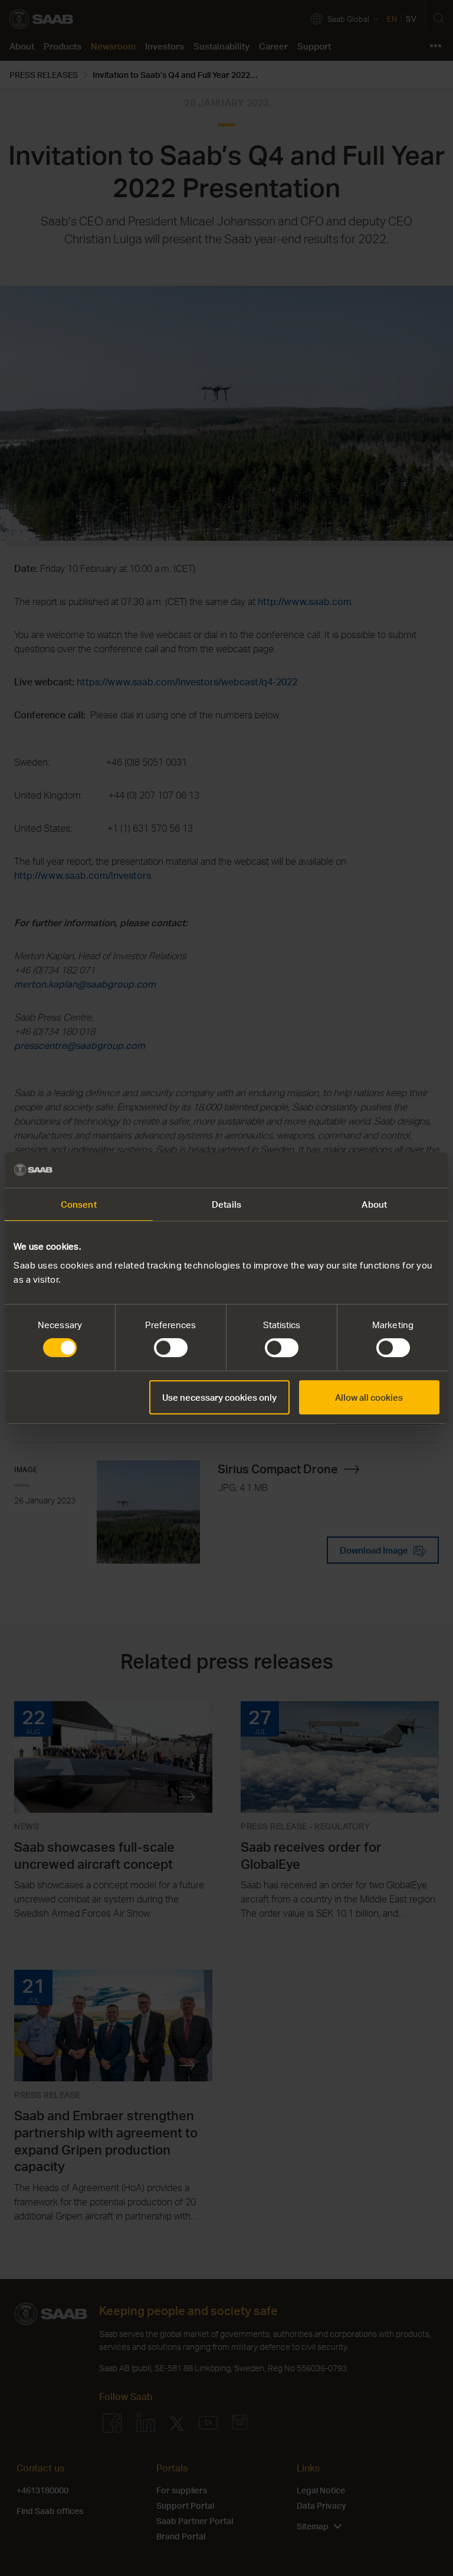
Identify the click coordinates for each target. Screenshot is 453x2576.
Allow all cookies (369, 1397)
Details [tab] (226, 1204)
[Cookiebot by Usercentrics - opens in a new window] (388, 1170)
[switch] (171, 1348)
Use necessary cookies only (219, 1397)
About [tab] (374, 1204)
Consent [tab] (79, 1204)
